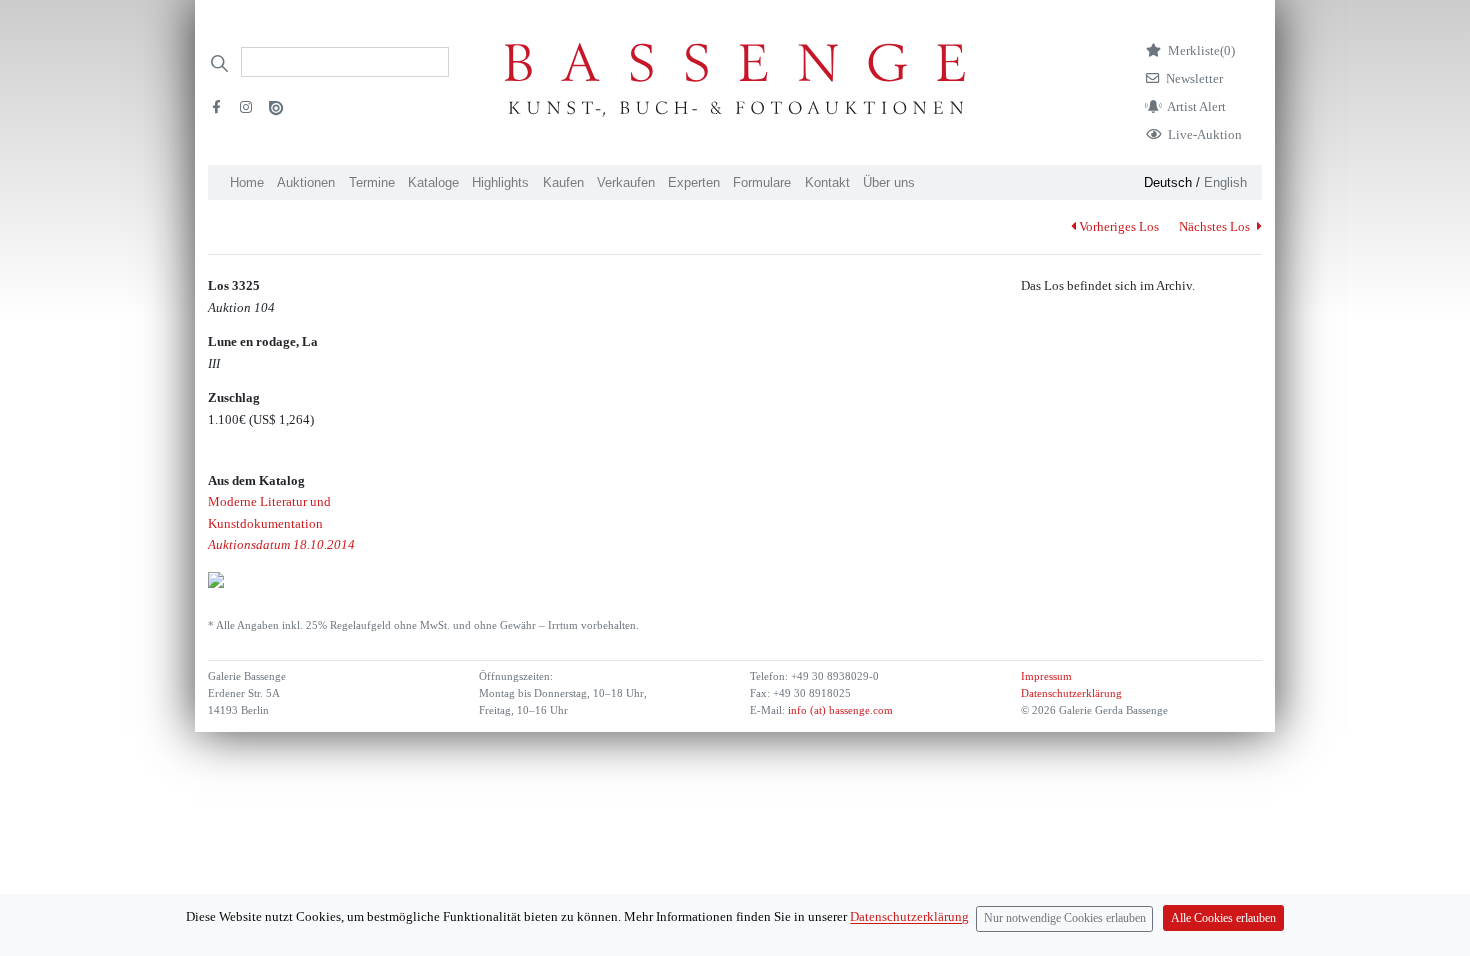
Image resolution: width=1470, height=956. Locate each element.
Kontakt (827, 182)
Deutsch (1168, 182)
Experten (694, 182)
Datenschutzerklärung (1071, 693)
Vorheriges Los (1119, 226)
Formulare (762, 182)
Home (247, 182)
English (1225, 182)
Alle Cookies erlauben (1223, 918)
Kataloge (433, 182)
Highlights (500, 182)
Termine (372, 182)
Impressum (1046, 676)
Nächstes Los (1216, 226)
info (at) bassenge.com (839, 710)
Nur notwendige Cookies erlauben (1065, 918)
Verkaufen (626, 182)
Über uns (889, 182)
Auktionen (306, 182)
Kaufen (563, 182)
